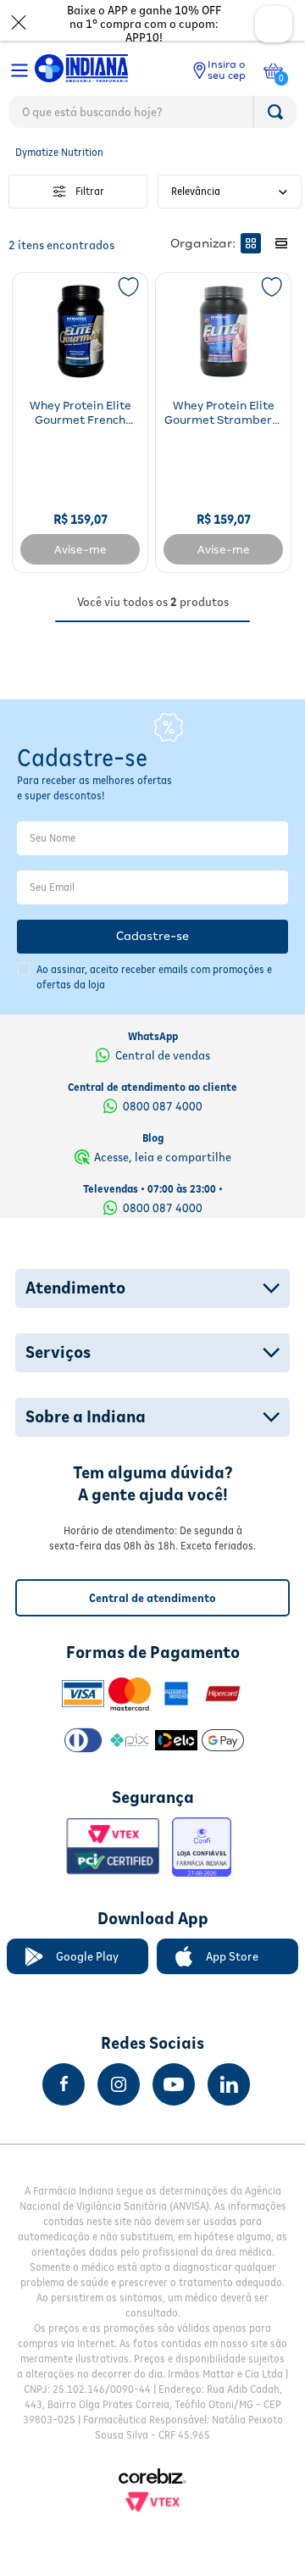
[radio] (251, 243)
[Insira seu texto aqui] (64, 2084)
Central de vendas (163, 1055)
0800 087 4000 (163, 1106)
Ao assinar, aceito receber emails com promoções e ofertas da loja (154, 977)
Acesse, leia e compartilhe (163, 1157)
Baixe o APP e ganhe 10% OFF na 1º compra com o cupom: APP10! (144, 24)
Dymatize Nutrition (59, 152)
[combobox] (152, 116)
